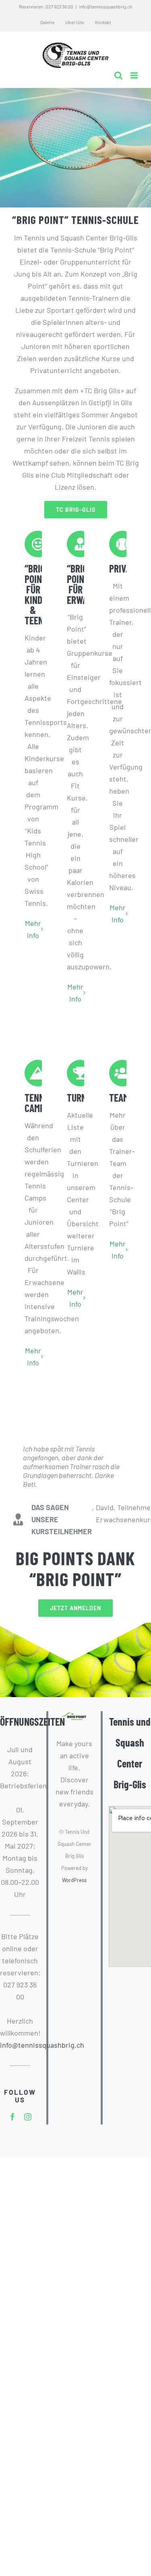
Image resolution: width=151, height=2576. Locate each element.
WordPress (74, 1880)
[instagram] (28, 2117)
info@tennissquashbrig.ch (105, 6)
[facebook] (12, 2117)
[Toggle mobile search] (118, 75)
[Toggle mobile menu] (135, 75)
